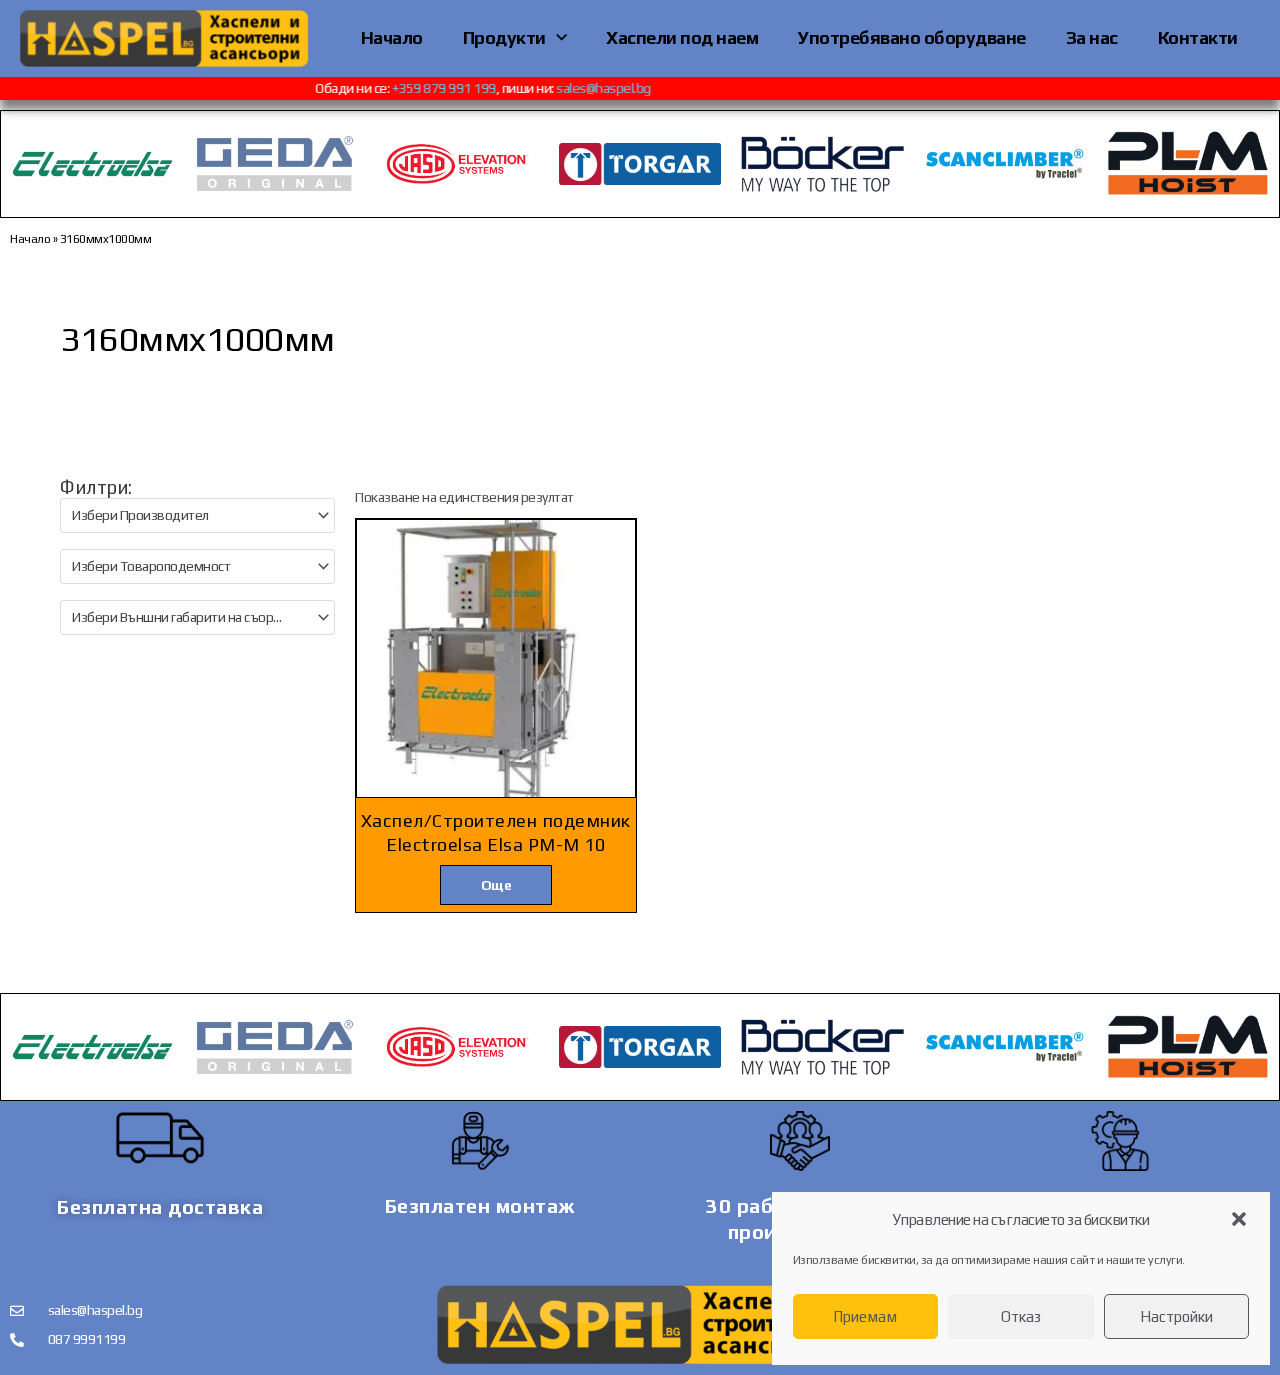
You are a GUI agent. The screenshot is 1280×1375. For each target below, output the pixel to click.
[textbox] (189, 515)
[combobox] (197, 515)
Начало (392, 37)
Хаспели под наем (682, 37)
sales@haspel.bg (617, 88)
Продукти (504, 37)
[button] (1239, 1219)
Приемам (865, 1316)
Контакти (1198, 37)
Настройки (1176, 1316)
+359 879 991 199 (457, 88)
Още (496, 885)
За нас (1092, 37)
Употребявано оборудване (912, 37)
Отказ (1021, 1316)
